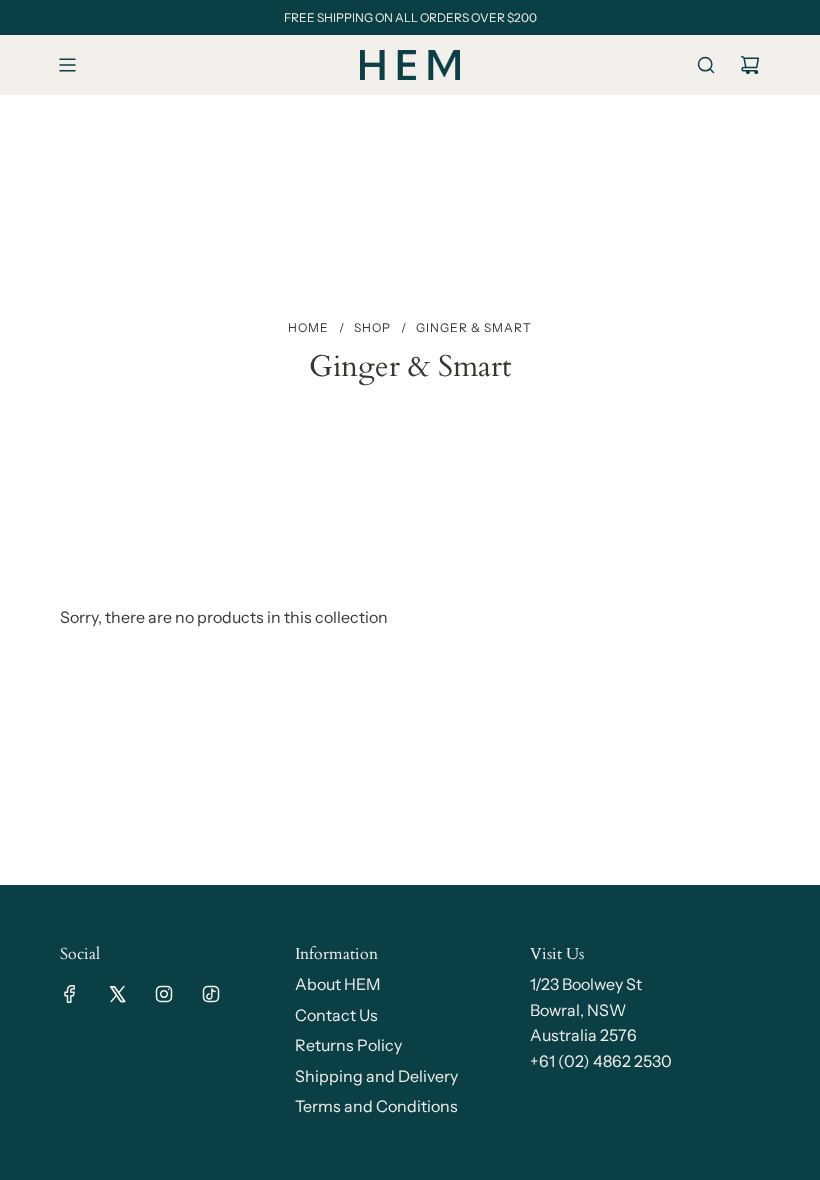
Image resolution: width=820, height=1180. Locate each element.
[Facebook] (70, 994)
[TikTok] (211, 994)
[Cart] (750, 65)
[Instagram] (164, 994)
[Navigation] (67, 65)
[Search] (706, 65)
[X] (117, 994)
